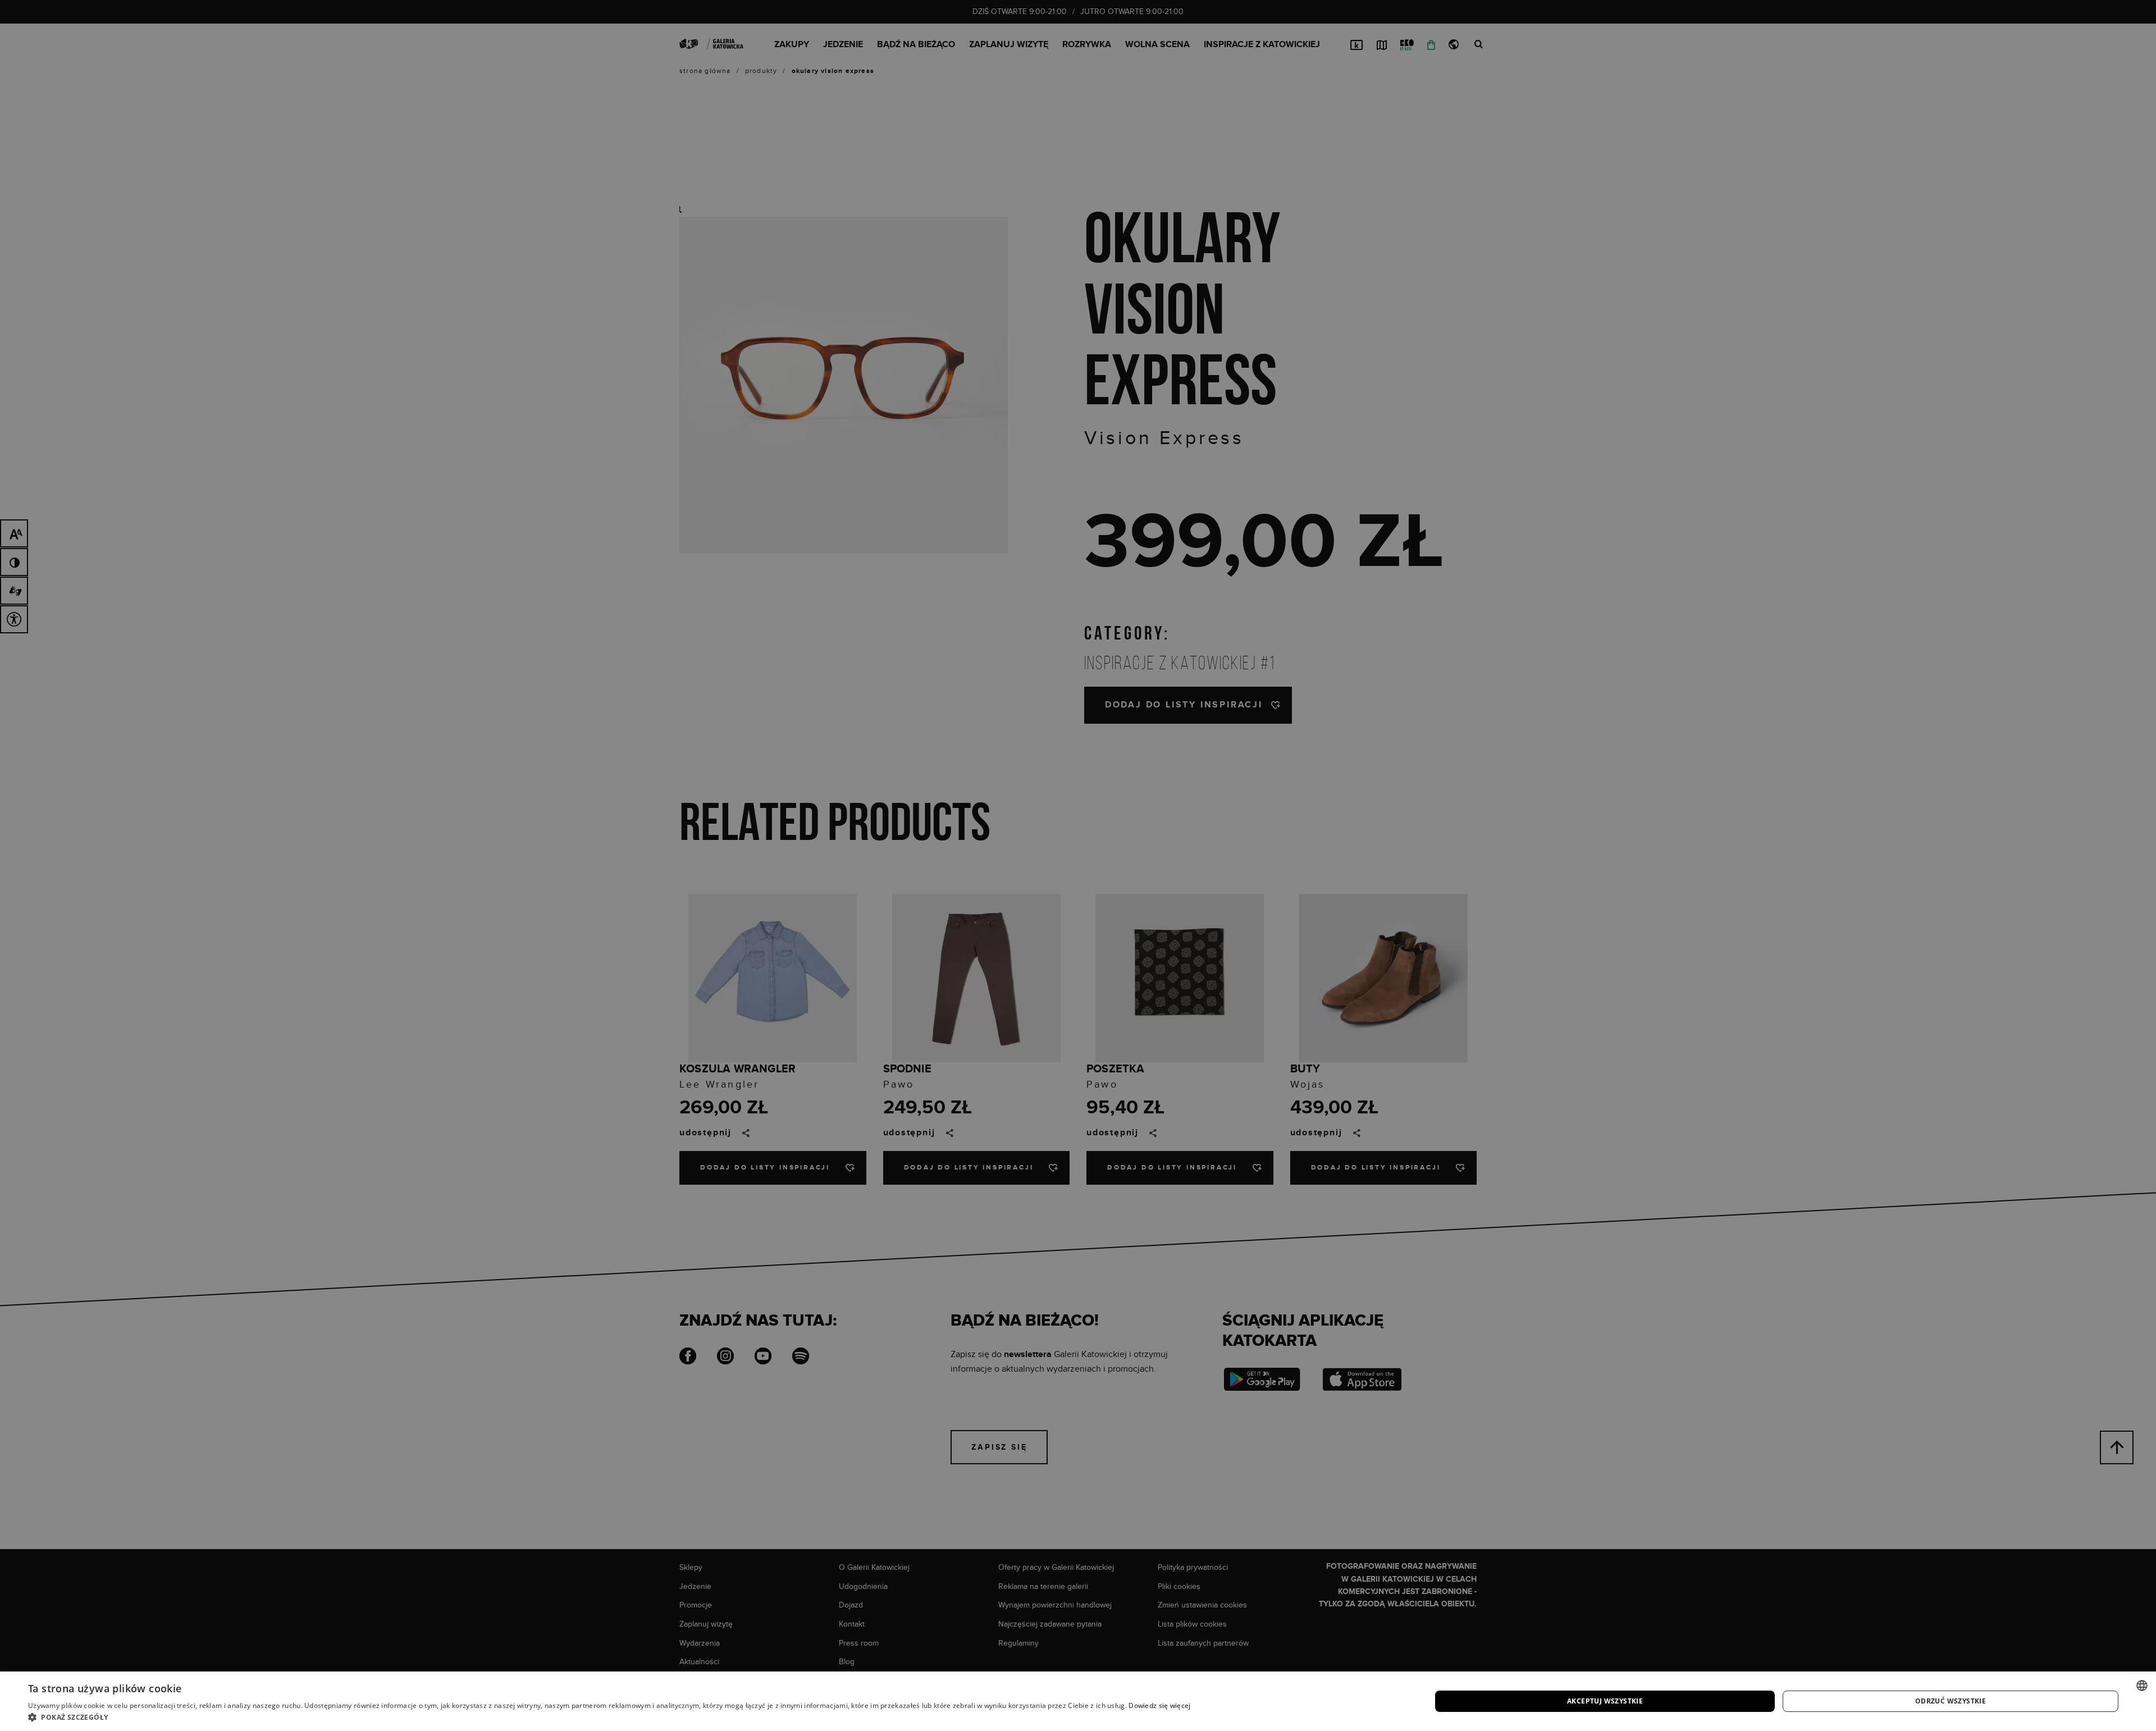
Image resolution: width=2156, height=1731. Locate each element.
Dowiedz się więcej (1159, 1705)
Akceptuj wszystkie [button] (1605, 1701)
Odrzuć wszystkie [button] (1951, 1701)
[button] (609, 1717)
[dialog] (1078, 866)
